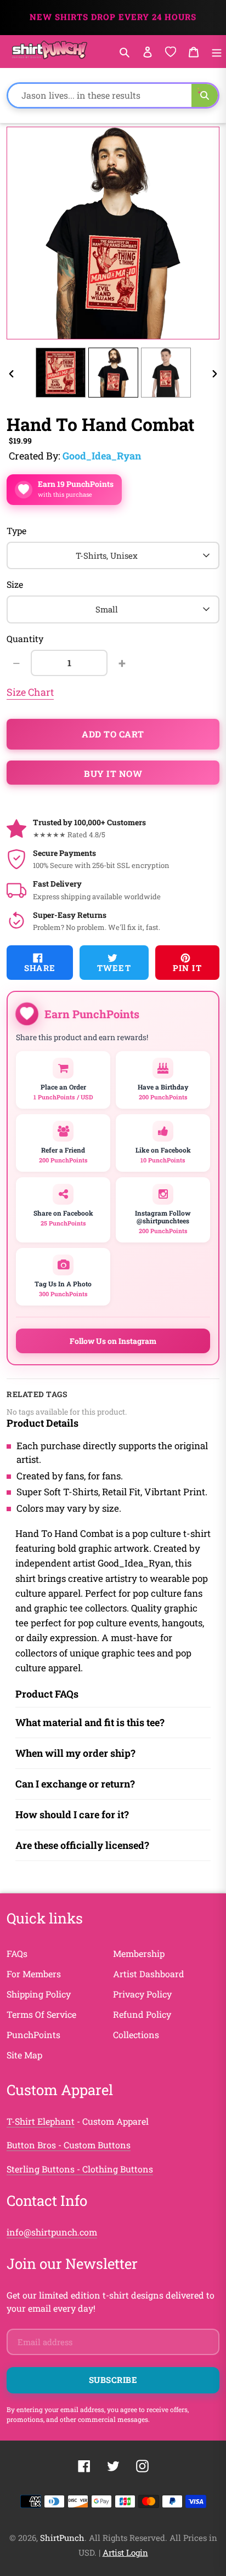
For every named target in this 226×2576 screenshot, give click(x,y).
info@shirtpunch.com (52, 2232)
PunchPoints (33, 2035)
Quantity (25, 639)
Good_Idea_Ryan (102, 456)
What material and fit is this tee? (90, 1722)
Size (15, 584)
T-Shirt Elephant (41, 2121)
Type (16, 530)
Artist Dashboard (149, 1974)
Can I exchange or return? (75, 1784)
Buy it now (113, 773)
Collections (136, 2035)
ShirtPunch (62, 2538)
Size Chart (30, 692)
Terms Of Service (41, 2014)
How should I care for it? (72, 1814)
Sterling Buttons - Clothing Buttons (80, 2169)
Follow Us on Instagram (113, 1341)
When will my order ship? (75, 1753)
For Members (34, 1974)
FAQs (17, 1953)
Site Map (24, 2055)
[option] (60, 373)
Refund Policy (142, 2014)
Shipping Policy (39, 1994)
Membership (139, 1953)
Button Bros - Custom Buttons (69, 2145)
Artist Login (125, 2552)
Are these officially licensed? (82, 1845)
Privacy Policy (142, 1994)
